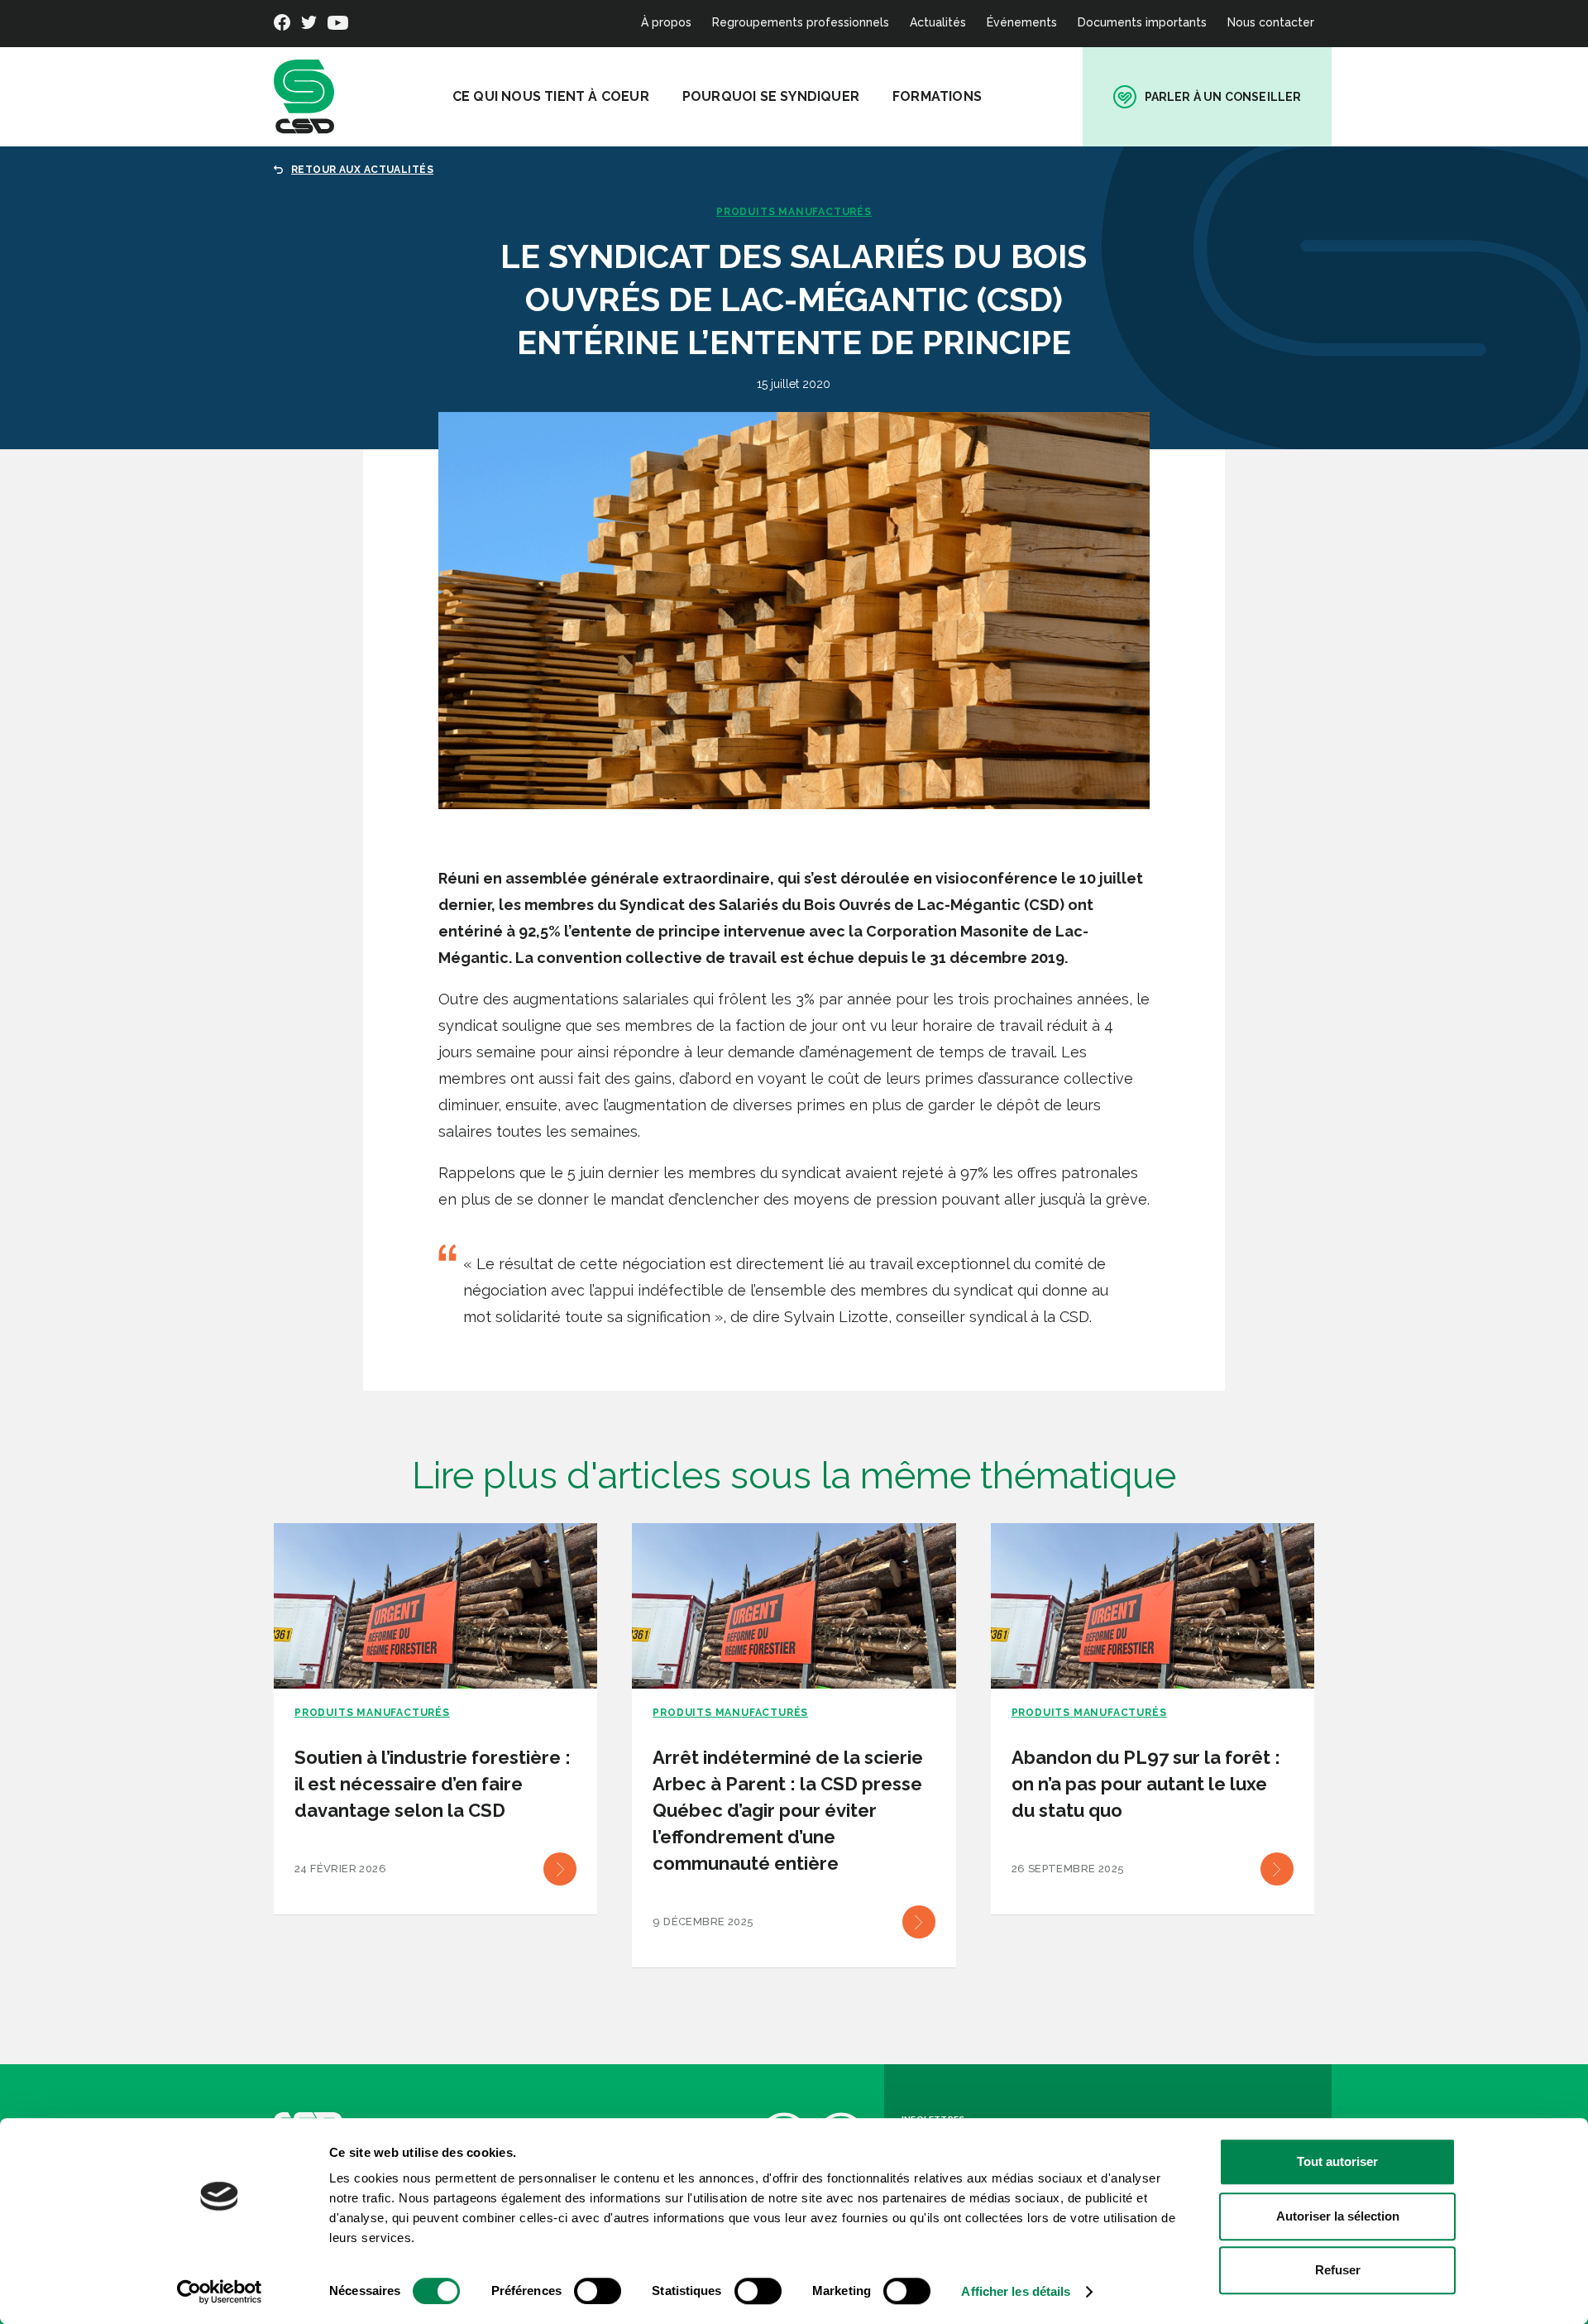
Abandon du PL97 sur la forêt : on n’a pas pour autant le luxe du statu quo (1146, 1784)
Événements (1022, 22)
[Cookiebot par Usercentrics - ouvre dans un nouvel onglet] (220, 2292)
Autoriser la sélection (1338, 2216)
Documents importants (1142, 22)
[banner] (304, 97)
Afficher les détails (1016, 2291)
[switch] (598, 2291)
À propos (666, 22)
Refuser (1338, 2270)
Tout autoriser (1337, 2161)
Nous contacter (1271, 22)
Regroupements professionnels (801, 22)
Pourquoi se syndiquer (771, 96)
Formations (937, 96)
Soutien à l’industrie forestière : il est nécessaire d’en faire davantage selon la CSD (433, 1784)
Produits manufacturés (794, 212)
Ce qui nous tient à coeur (551, 96)
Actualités (938, 22)
